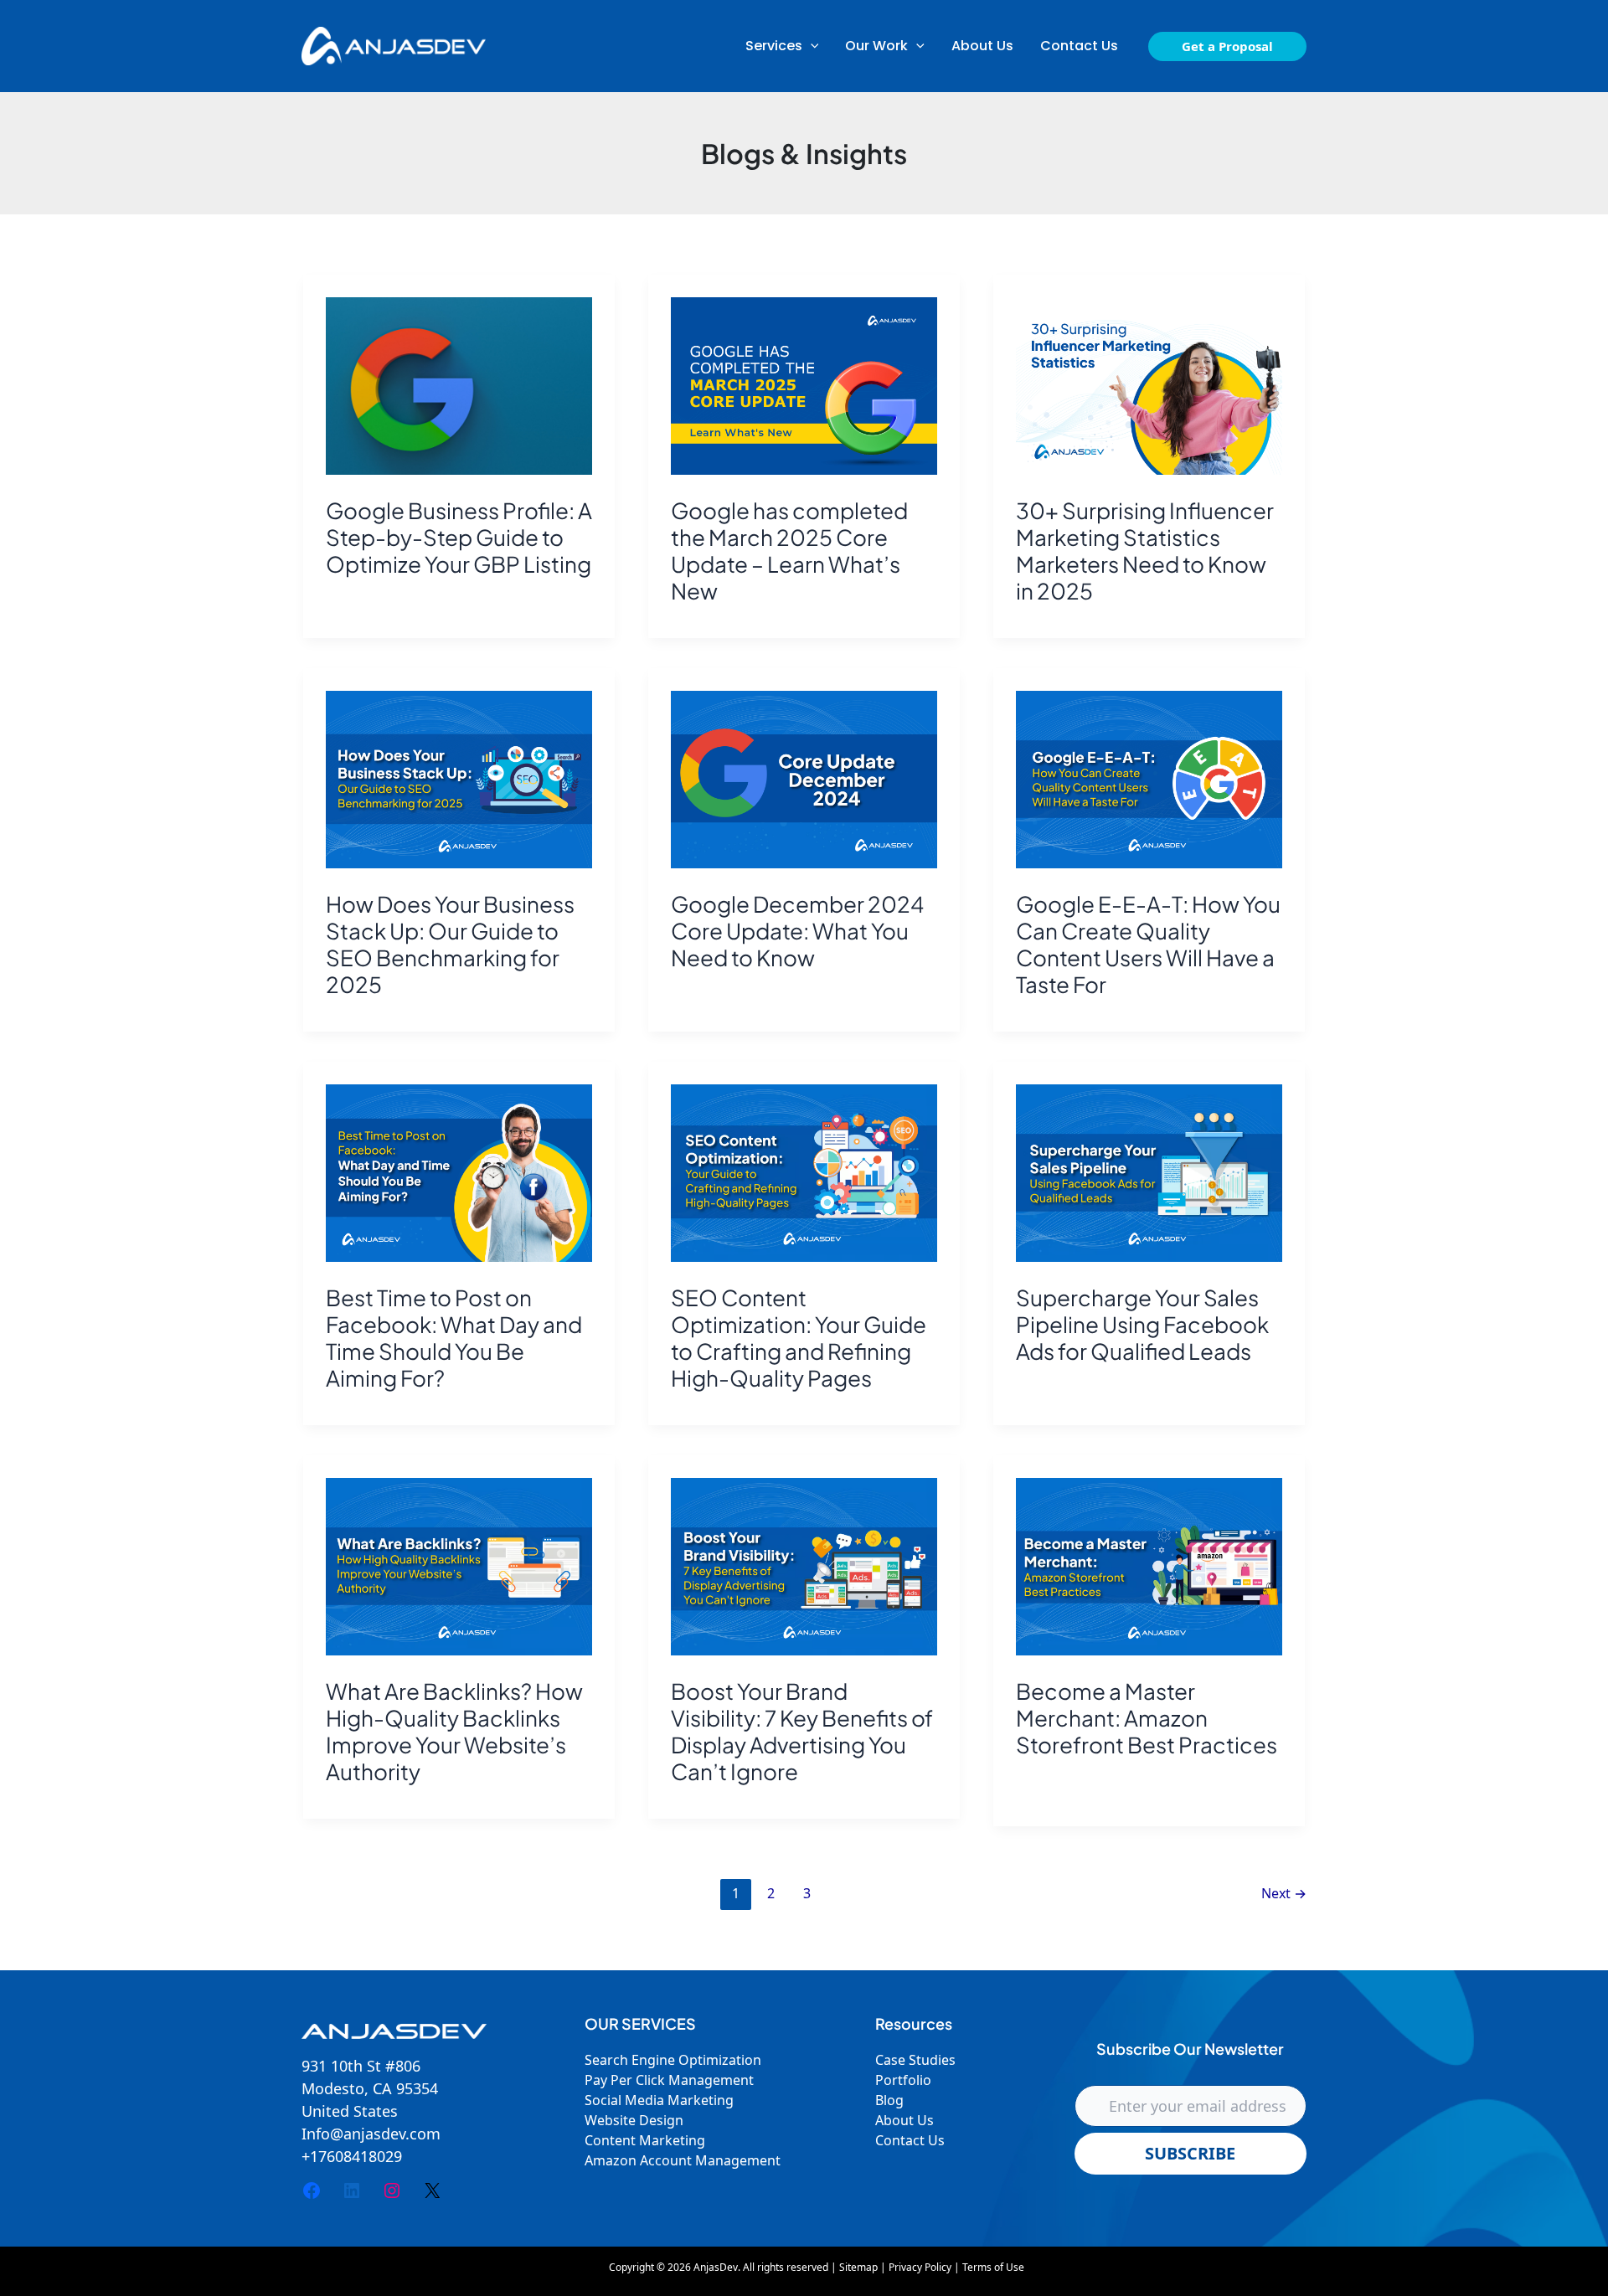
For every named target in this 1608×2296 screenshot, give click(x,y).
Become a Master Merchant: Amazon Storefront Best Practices (1147, 1718)
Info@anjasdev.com (371, 2134)
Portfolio (903, 2080)
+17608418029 (352, 2156)
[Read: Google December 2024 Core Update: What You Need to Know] (804, 780)
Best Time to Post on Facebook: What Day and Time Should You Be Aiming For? (454, 1338)
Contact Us (910, 2140)
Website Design (634, 2120)
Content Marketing (645, 2140)
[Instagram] (392, 2190)
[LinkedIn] (352, 2190)
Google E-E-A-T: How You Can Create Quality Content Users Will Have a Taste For (1148, 944)
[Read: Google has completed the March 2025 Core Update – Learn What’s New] (804, 386)
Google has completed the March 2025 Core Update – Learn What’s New (789, 551)
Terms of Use (993, 2267)
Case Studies (915, 2060)
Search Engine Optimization (673, 2060)
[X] (432, 2190)
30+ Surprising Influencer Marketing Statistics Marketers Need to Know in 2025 (1145, 551)
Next (1284, 1893)
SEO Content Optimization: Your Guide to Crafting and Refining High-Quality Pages (799, 1338)
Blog (889, 2100)
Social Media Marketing (659, 2100)
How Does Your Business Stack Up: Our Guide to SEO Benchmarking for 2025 (450, 944)
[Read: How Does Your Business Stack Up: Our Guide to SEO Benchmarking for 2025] (459, 780)
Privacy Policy (920, 2267)
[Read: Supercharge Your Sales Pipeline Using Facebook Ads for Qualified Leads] (1149, 1173)
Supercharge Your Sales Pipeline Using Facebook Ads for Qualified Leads (1142, 1324)
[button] (782, 46)
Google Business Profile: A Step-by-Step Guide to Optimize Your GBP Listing (459, 537)
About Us (904, 2120)
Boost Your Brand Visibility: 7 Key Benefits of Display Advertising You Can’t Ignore (802, 1731)
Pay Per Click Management (669, 2080)
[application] (811, 46)
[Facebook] (312, 2190)
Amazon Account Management (683, 2160)
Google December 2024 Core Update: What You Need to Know (797, 931)
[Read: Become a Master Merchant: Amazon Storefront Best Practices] (1149, 1567)
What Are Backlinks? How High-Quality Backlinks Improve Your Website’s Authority (454, 1731)
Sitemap (858, 2267)
